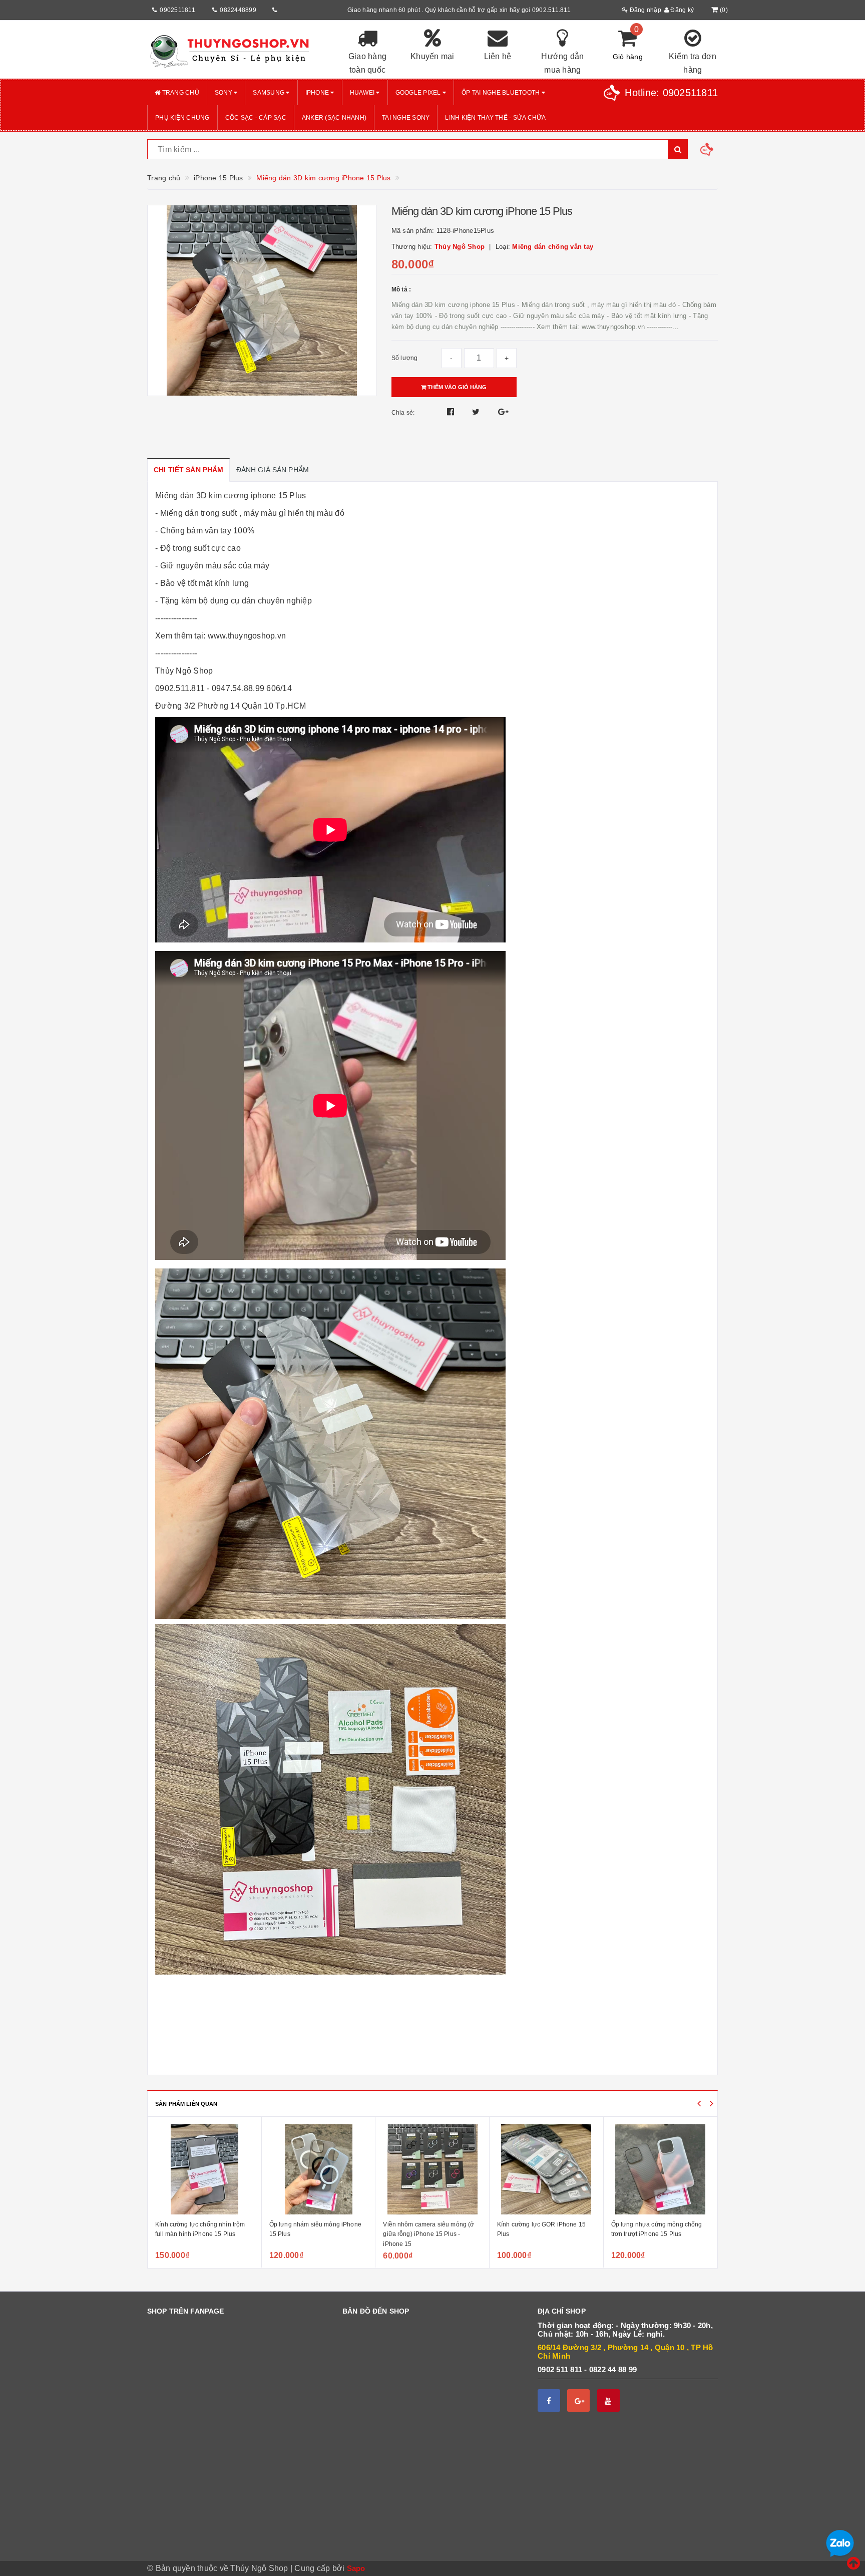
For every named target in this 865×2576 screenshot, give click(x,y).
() (724, 10)
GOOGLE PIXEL (419, 93)
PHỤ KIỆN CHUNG (182, 118)
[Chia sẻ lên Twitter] (477, 412)
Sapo (356, 2568)
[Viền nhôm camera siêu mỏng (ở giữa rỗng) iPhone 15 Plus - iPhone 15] (319, 2169)
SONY (224, 93)
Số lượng (405, 358)
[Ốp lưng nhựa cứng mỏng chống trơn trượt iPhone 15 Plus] (547, 2169)
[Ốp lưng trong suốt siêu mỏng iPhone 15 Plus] (661, 2169)
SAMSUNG (269, 93)
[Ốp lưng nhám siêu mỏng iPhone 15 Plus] (205, 2169)
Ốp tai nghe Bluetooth (502, 93)
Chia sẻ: (403, 413)
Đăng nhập (644, 10)
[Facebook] (549, 2400)
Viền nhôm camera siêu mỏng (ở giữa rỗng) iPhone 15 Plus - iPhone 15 (315, 2234)
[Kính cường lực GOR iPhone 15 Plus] (433, 2169)
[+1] (503, 412)
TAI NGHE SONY (406, 118)
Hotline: (671, 93)
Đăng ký (681, 10)
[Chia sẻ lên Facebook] (452, 412)
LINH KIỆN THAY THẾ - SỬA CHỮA (495, 118)
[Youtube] (608, 2400)
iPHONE (318, 93)
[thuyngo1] (237, 50)
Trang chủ (180, 93)
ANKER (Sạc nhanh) (334, 118)
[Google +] (578, 2400)
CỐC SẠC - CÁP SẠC (256, 118)
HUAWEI (363, 93)
